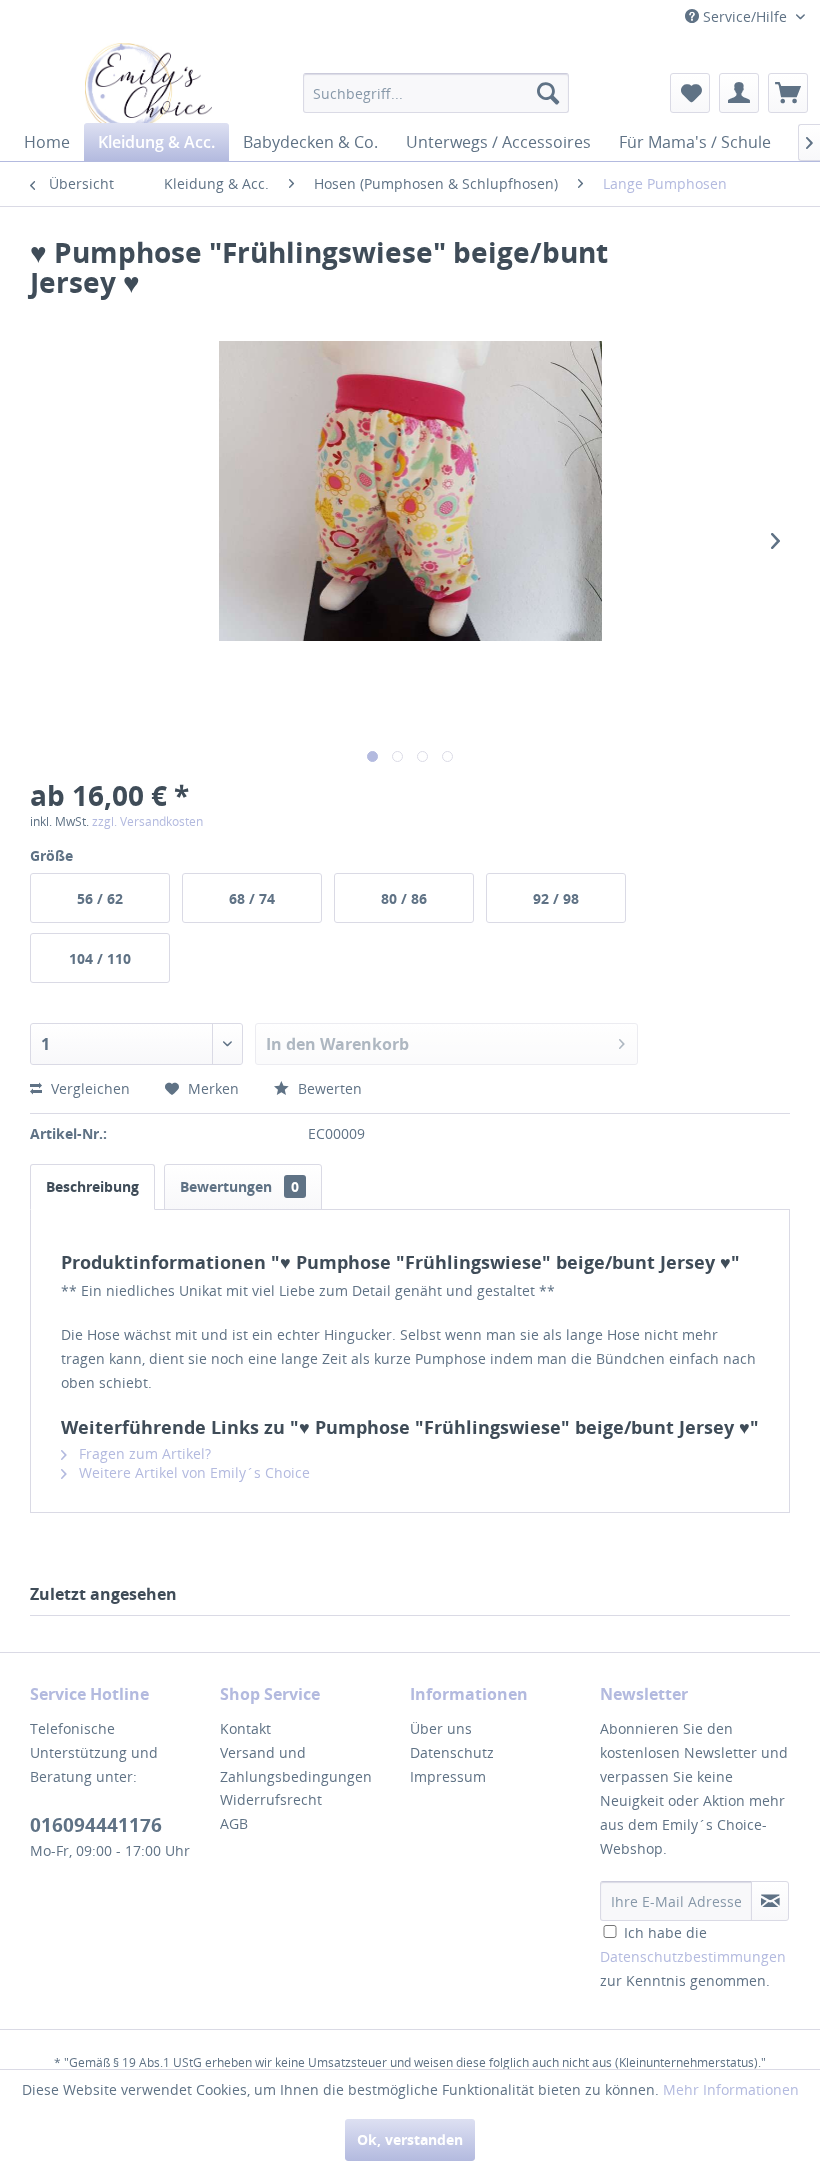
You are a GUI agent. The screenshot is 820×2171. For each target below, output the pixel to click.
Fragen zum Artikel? (143, 1453)
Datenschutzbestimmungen (693, 1956)
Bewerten (328, 1088)
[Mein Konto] (739, 93)
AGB (234, 1823)
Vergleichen (88, 1088)
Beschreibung (92, 1186)
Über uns (441, 1728)
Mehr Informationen (731, 2089)
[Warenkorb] (788, 93)
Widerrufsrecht (271, 1799)
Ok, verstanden (410, 2139)
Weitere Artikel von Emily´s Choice (192, 1472)
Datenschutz (452, 1752)
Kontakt (245, 1728)
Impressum (448, 1776)
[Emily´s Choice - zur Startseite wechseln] (148, 87)
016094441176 (96, 1825)
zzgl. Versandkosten (147, 821)
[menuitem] (436, 93)
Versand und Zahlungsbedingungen (296, 1764)
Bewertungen (239, 1186)
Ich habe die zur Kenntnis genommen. (693, 1956)
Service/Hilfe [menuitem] (745, 16)
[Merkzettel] (690, 93)
